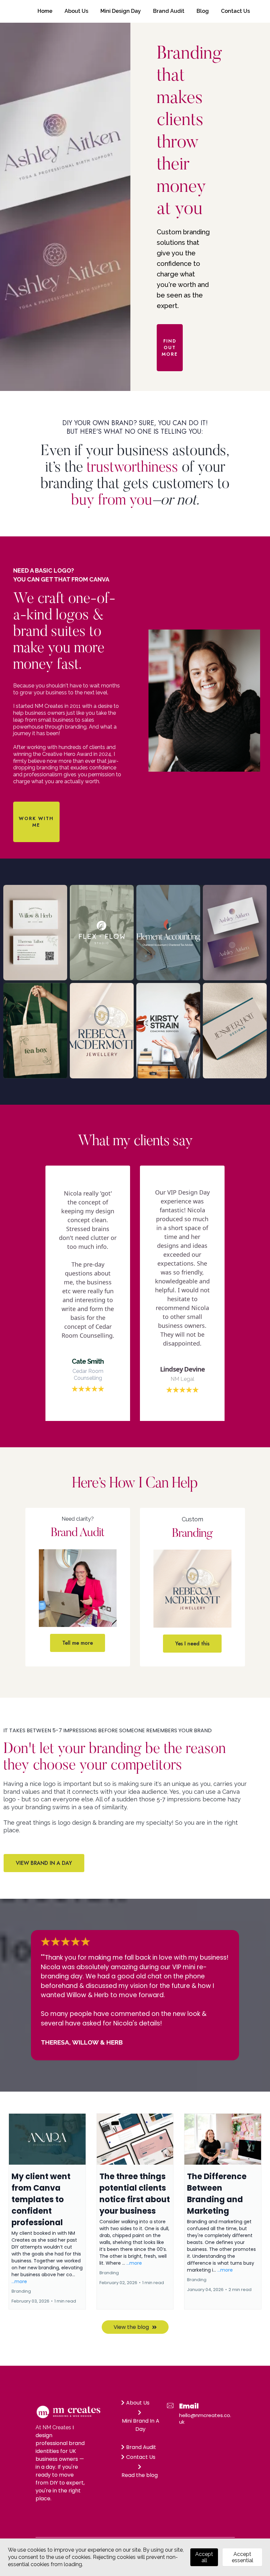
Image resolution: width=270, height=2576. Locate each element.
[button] (47, 2211)
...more (19, 2281)
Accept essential (243, 2557)
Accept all (204, 2557)
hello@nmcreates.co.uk (205, 2419)
